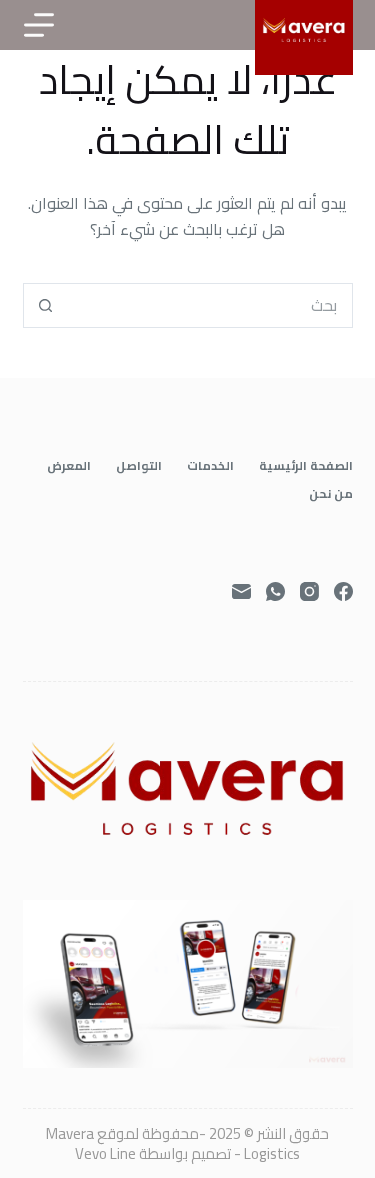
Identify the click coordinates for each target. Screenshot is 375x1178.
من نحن (331, 494)
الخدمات (210, 466)
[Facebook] (343, 591)
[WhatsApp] (275, 591)
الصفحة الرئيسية (306, 466)
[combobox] (209, 305)
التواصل (139, 466)
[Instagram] (309, 591)
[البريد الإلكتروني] (241, 591)
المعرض (69, 466)
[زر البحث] (45, 305)
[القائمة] (39, 25)
